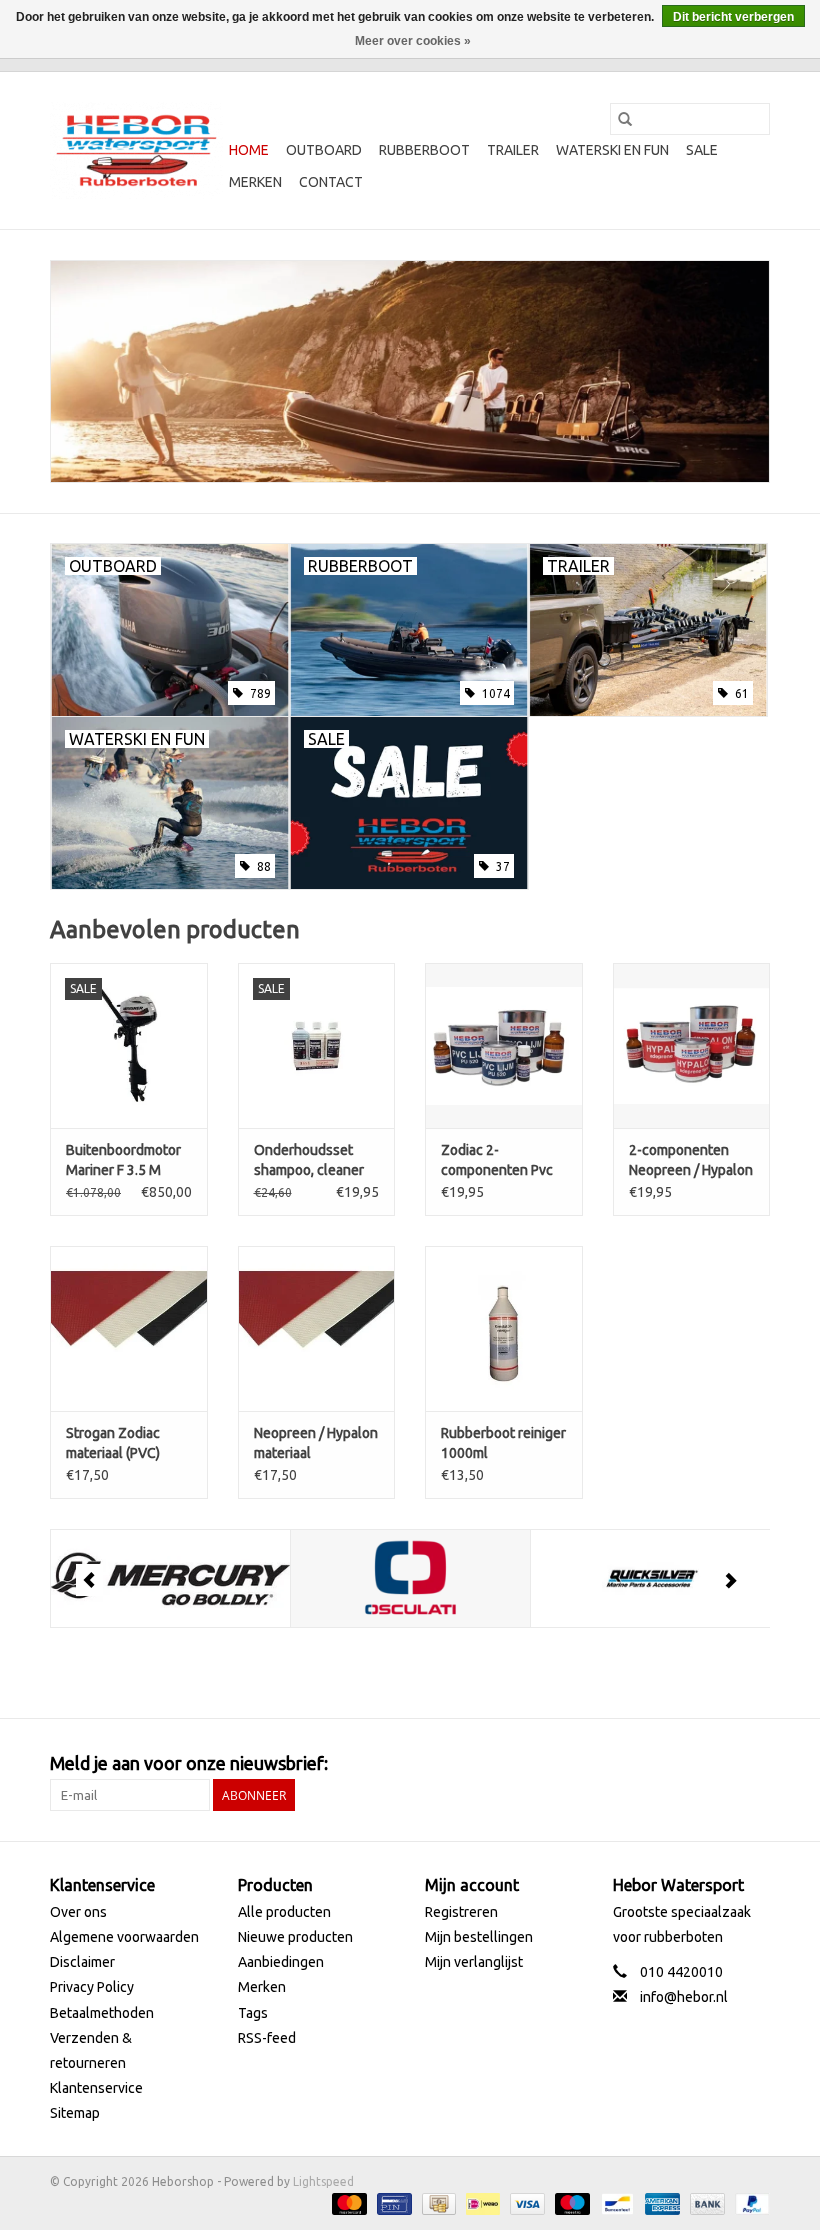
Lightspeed (323, 2181)
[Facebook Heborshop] (649, 1764)
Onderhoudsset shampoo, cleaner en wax (309, 1161)
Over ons (78, 1912)
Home (249, 150)
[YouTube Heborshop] (719, 1764)
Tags (253, 2013)
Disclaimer (82, 1962)
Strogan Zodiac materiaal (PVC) (113, 1443)
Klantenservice (96, 2088)
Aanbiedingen (281, 1962)
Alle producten (284, 1912)
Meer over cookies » (413, 41)
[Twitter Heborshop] (684, 1764)
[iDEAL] (481, 2202)
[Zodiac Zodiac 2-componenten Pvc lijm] (504, 1045)
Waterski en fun (612, 150)
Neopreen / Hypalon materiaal (316, 1443)
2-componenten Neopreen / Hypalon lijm (691, 1161)
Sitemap (75, 2113)
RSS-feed (267, 2038)
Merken (255, 182)
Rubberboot (424, 150)
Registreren (461, 1912)
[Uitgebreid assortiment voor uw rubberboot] (410, 371)
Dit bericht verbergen (733, 17)
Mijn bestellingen (479, 1937)
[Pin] (392, 2202)
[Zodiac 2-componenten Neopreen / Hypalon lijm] (692, 1045)
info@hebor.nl (684, 1997)
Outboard (324, 150)
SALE (702, 150)
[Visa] (525, 2202)
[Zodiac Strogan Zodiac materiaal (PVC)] (129, 1328)
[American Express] (660, 2202)
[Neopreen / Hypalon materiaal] (317, 1328)
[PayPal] (749, 2202)
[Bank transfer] (705, 2202)
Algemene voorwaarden (124, 1937)
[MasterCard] (347, 2202)
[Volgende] (730, 1580)
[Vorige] (89, 1580)
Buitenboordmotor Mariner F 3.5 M (123, 1160)
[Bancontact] (615, 2202)
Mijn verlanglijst (474, 1962)
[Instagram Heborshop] (754, 1764)
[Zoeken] (625, 119)
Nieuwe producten (295, 1937)
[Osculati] (410, 1578)
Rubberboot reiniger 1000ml (503, 1443)
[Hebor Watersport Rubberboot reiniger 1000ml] (504, 1328)
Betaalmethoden (102, 2013)
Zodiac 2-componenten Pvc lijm (497, 1161)
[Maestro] (570, 2202)
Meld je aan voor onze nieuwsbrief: (189, 1763)
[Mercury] (170, 1578)
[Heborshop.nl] (136, 150)
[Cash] (437, 2202)
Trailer (513, 150)
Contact (331, 182)
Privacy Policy (92, 1987)
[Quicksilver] (650, 1578)
